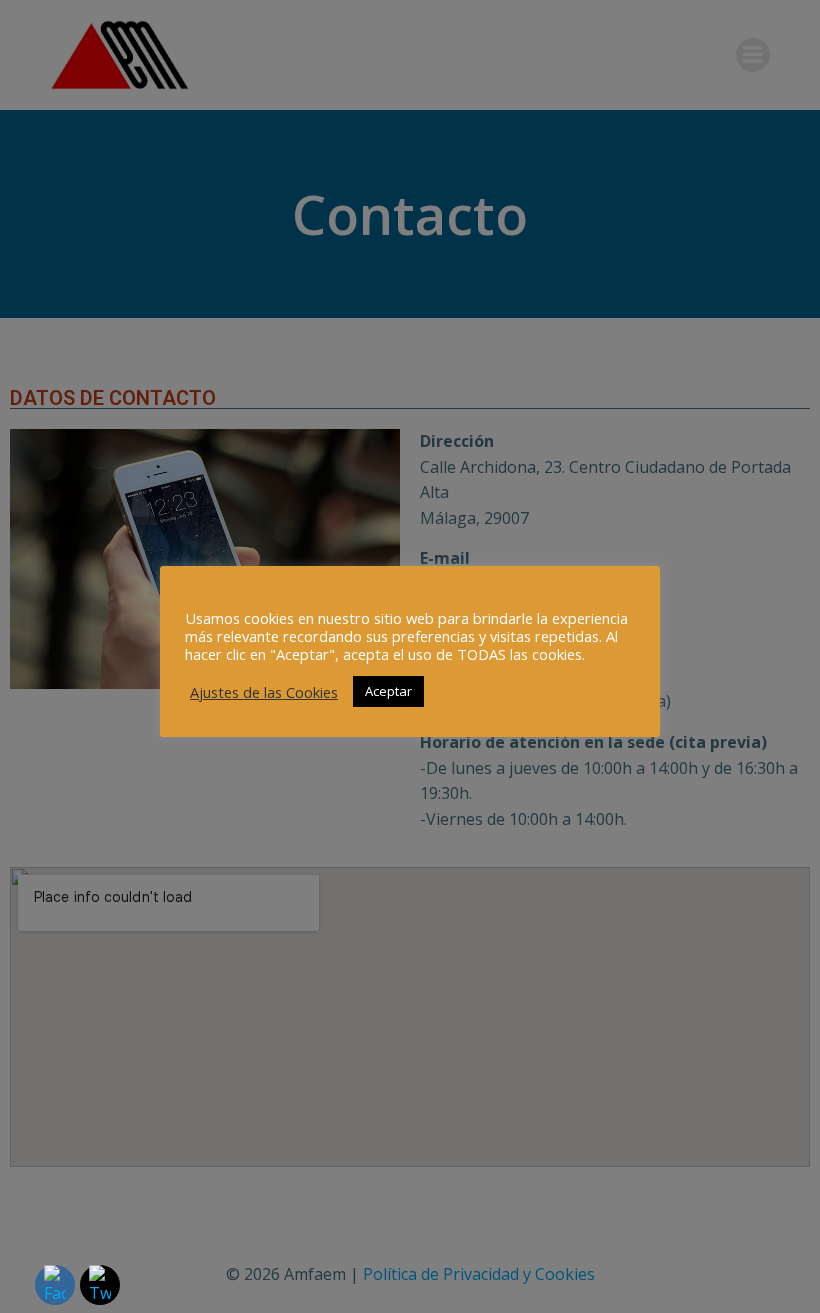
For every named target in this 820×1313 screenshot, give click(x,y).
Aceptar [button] (388, 691)
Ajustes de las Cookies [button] (264, 692)
